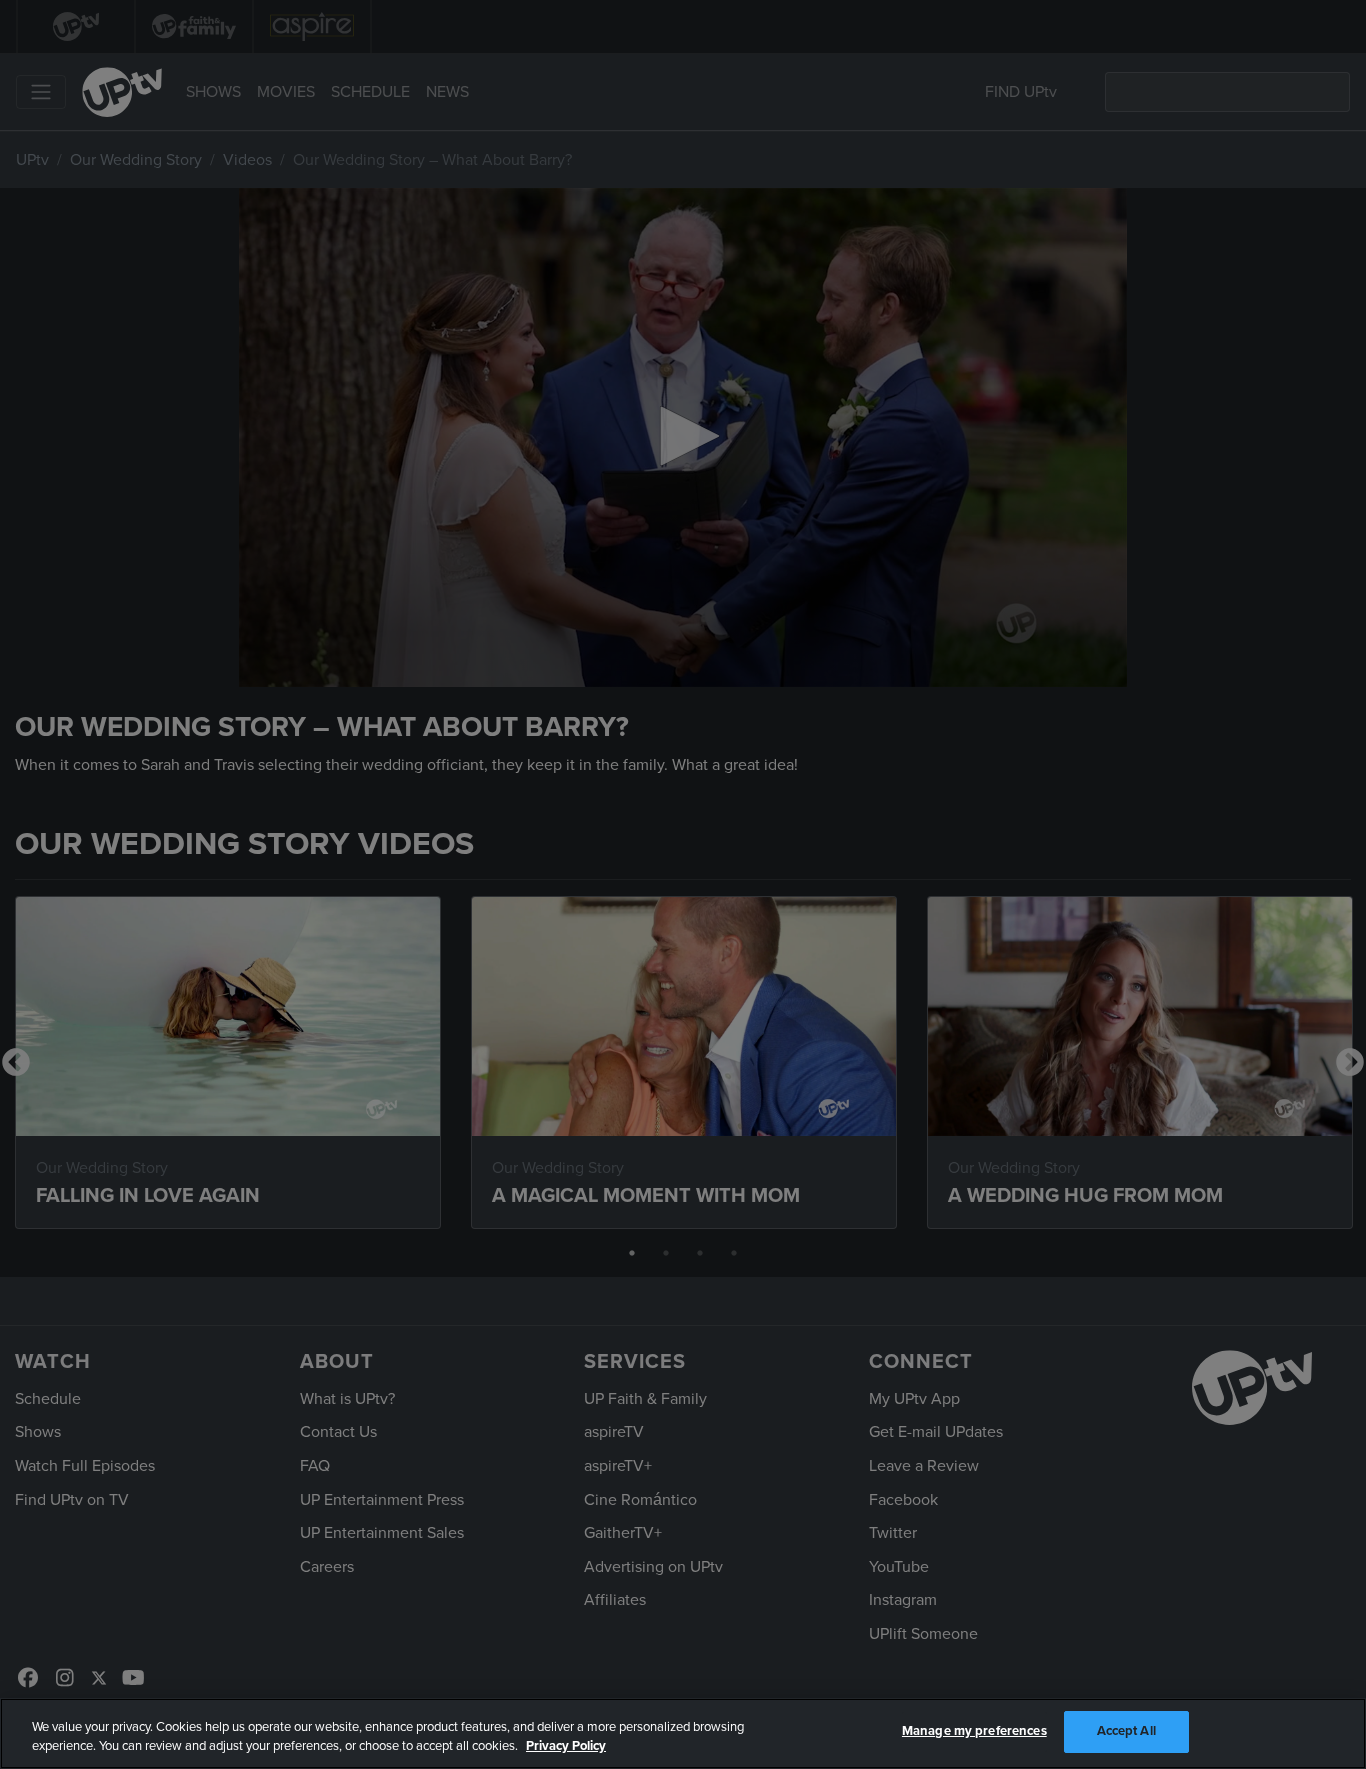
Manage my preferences (974, 1731)
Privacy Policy (566, 1747)
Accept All (1126, 1731)
